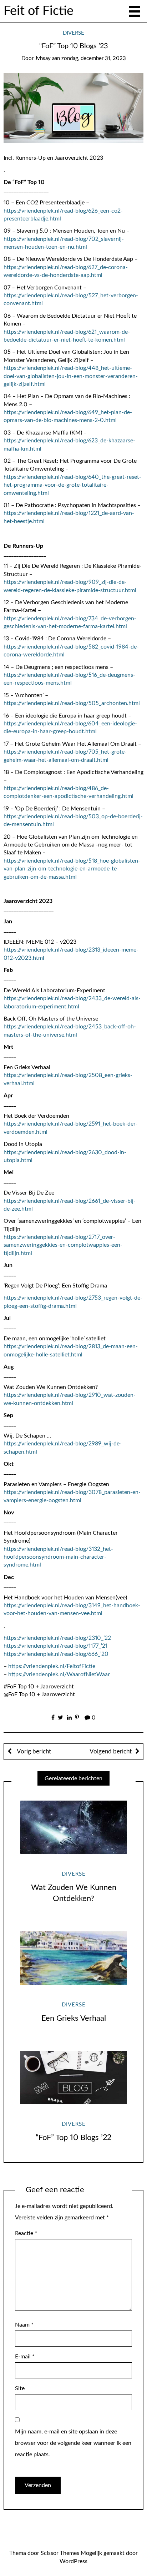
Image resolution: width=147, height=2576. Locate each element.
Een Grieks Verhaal (74, 2018)
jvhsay (43, 58)
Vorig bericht (33, 1751)
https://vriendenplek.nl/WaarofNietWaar (59, 1674)
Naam (24, 2325)
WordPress (73, 2561)
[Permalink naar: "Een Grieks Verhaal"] (73, 1958)
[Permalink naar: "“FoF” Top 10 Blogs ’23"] (73, 108)
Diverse (73, 33)
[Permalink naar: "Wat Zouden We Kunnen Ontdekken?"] (73, 1828)
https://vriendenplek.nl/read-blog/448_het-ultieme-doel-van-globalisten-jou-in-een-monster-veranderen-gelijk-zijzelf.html (71, 376)
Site (20, 2388)
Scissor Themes (60, 2553)
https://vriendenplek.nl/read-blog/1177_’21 (55, 1646)
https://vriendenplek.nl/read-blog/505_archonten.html (72, 703)
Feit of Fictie (39, 11)
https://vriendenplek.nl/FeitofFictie (52, 1666)
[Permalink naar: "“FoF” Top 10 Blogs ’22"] (73, 2078)
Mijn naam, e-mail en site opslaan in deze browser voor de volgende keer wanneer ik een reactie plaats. (73, 2443)
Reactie (26, 2233)
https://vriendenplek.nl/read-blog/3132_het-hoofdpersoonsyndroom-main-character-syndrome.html (58, 1557)
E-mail (25, 2357)
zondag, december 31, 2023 (94, 58)
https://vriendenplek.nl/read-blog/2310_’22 (57, 1638)
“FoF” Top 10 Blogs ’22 (73, 2138)
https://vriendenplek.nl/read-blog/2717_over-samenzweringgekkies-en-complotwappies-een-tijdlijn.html (63, 1245)
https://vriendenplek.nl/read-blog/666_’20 (56, 1654)
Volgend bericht (111, 1751)
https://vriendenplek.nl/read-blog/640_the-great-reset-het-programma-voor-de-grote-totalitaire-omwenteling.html (72, 485)
